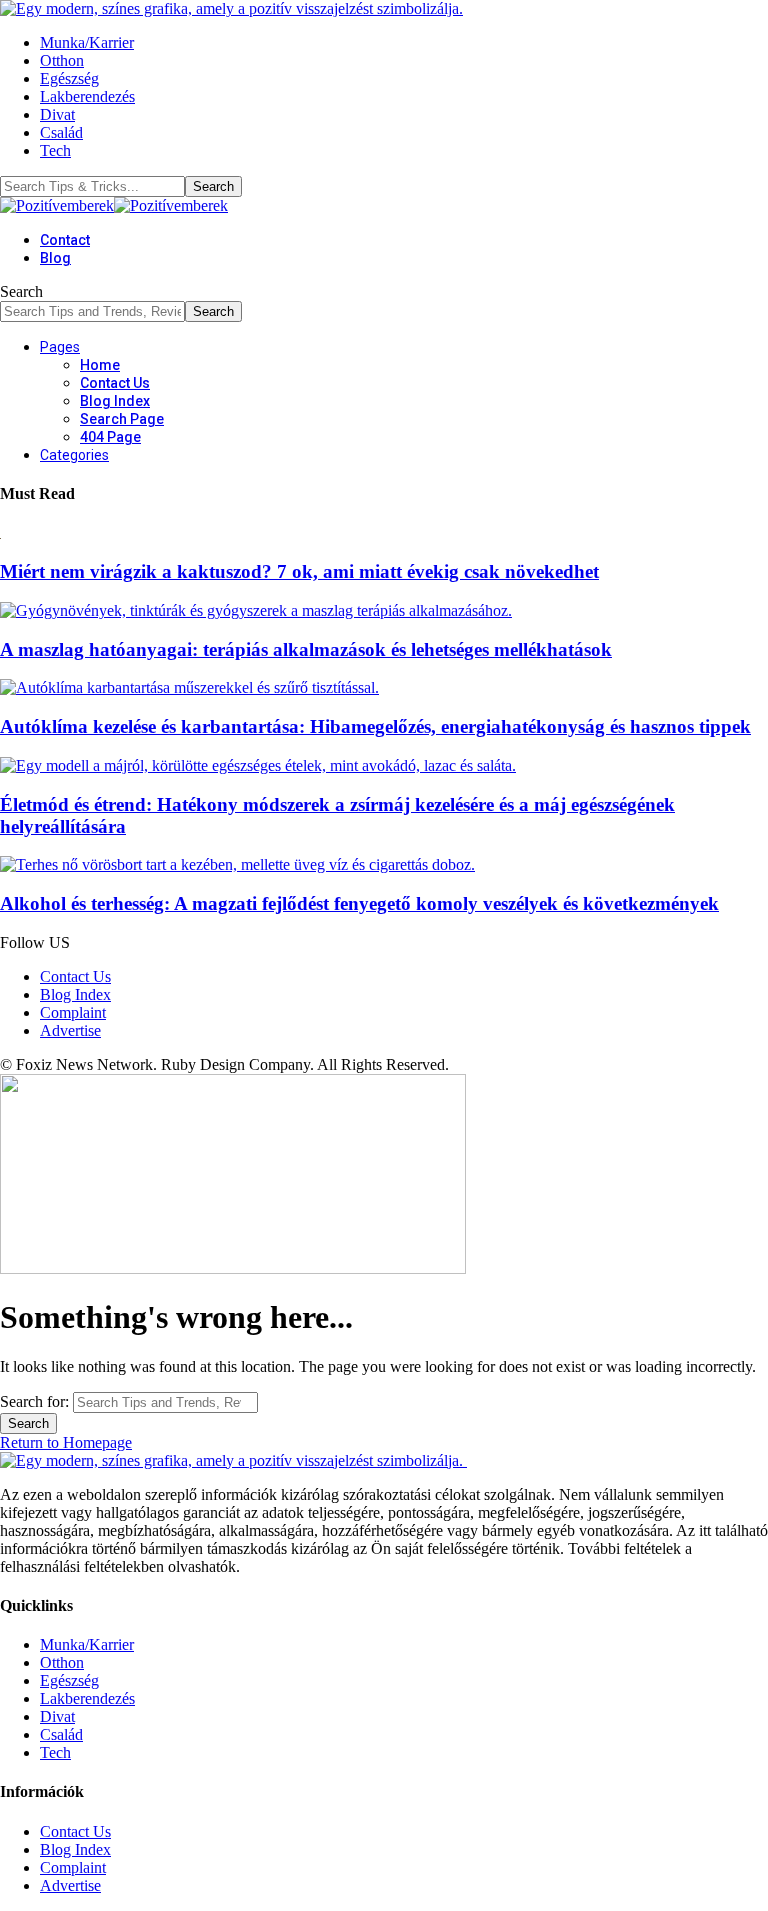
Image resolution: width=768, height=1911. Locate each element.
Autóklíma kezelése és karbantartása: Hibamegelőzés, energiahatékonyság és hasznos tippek (375, 726)
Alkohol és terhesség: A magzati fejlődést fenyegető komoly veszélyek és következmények (359, 903)
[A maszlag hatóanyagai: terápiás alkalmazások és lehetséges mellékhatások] (256, 610)
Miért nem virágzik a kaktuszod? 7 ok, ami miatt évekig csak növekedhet (299, 571)
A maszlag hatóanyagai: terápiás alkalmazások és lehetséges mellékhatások (306, 649)
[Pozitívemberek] (114, 205)
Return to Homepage (66, 1442)
